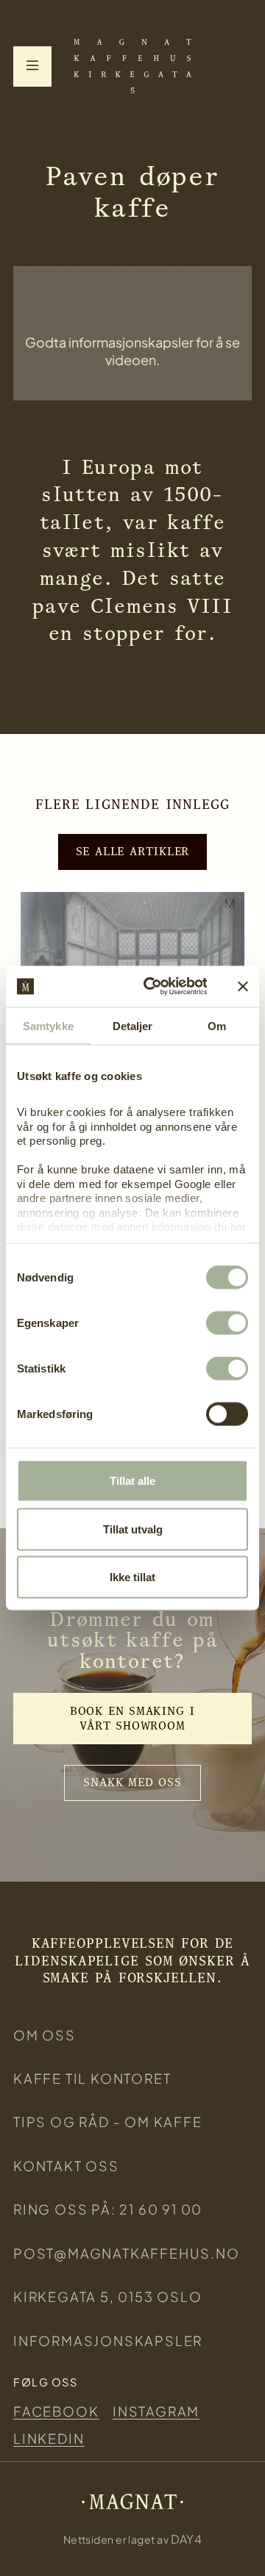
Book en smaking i (132, 1718)
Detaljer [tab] (133, 1025)
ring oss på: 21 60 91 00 (108, 2209)
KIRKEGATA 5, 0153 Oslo (108, 2296)
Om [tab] (217, 1025)
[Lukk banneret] (243, 986)
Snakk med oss (132, 1782)
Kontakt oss (66, 2166)
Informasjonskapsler (108, 2341)
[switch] (227, 1323)
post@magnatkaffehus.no (127, 2253)
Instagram (156, 2411)
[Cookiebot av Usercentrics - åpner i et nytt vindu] (153, 987)
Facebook (56, 2411)
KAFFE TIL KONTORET (92, 2078)
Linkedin (49, 2438)
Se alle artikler (133, 851)
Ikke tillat (132, 1577)
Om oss (45, 2035)
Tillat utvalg (133, 1529)
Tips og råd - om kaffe (108, 2122)
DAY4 (187, 2539)
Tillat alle (132, 1481)
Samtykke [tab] (48, 1025)
